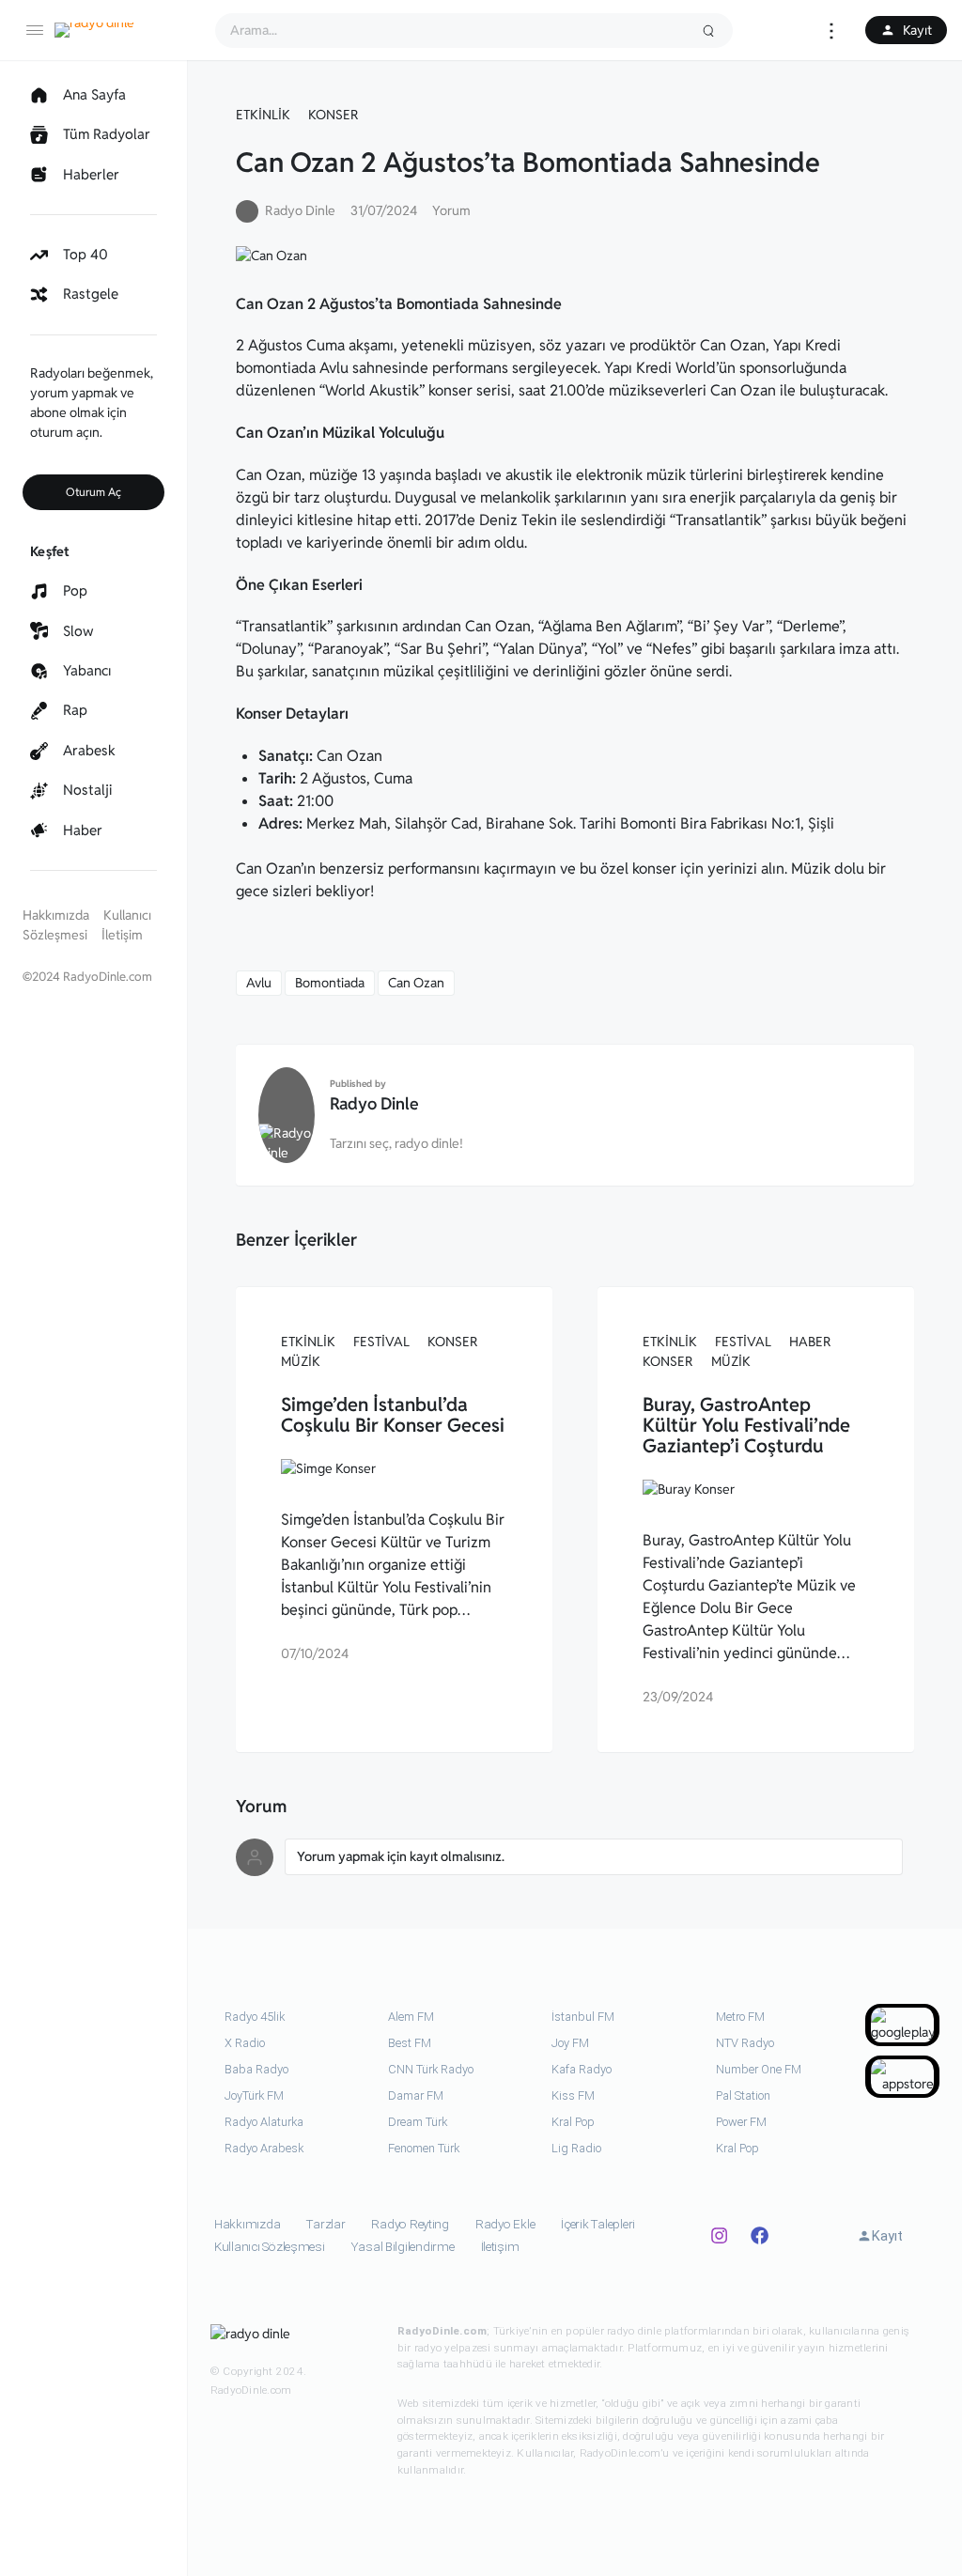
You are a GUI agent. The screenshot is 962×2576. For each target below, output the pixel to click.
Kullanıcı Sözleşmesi (270, 2247)
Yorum (451, 210)
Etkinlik (263, 115)
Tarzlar (326, 2224)
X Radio (245, 2043)
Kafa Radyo (582, 2069)
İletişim (122, 935)
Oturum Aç (93, 492)
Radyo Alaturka (264, 2122)
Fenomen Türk (424, 2148)
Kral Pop (573, 2122)
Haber (810, 1342)
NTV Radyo (745, 2043)
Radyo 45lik (255, 2017)
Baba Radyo (256, 2069)
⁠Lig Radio (576, 2148)
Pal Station (743, 2095)
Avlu (259, 983)
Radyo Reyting (410, 2224)
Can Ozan (416, 983)
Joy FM (570, 2043)
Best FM (410, 2043)
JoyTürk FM (254, 2095)
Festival (381, 1342)
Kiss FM (573, 2095)
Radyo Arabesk (264, 2148)
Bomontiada (330, 983)
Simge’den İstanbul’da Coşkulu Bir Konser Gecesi (393, 1415)
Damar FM (416, 2095)
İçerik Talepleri (598, 2224)
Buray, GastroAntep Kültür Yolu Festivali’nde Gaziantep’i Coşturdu (746, 1425)
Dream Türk (418, 2122)
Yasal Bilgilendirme (403, 2247)
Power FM (741, 2122)
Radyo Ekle (505, 2224)
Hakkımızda (56, 915)
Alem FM (411, 2017)
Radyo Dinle (374, 1103)
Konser (334, 115)
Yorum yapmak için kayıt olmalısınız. (401, 1856)
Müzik (301, 1361)
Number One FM (759, 2069)
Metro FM (740, 2017)
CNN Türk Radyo (431, 2069)
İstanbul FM (583, 2017)
